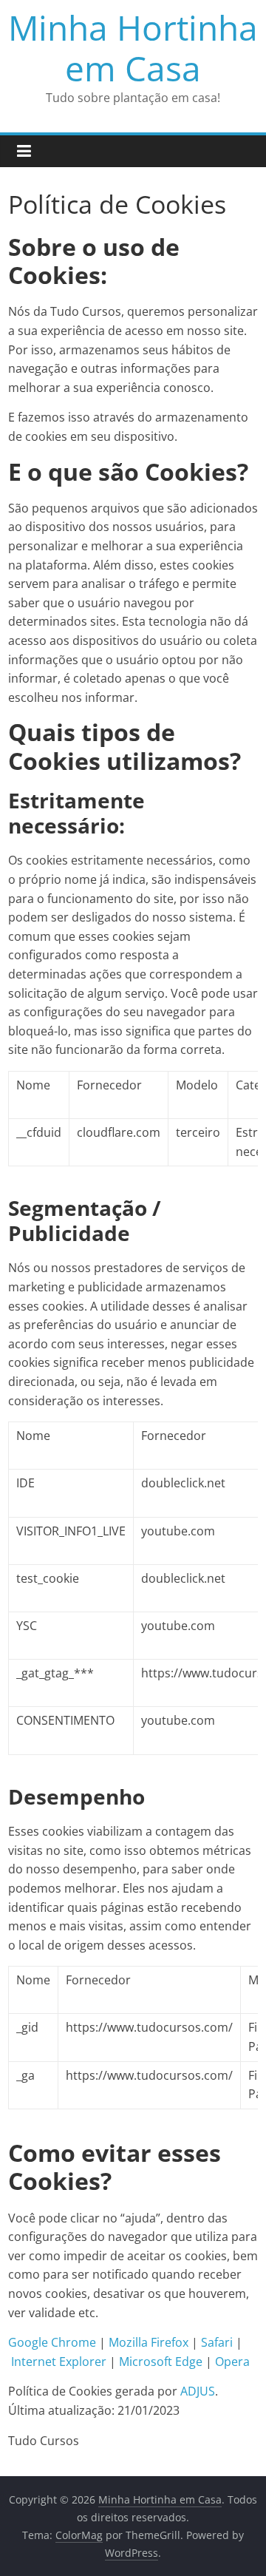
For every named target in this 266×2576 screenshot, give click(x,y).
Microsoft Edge (161, 2362)
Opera (232, 2362)
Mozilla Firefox (149, 2342)
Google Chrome (52, 2342)
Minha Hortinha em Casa (133, 48)
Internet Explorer (59, 2362)
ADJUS (198, 2391)
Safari (217, 2342)
